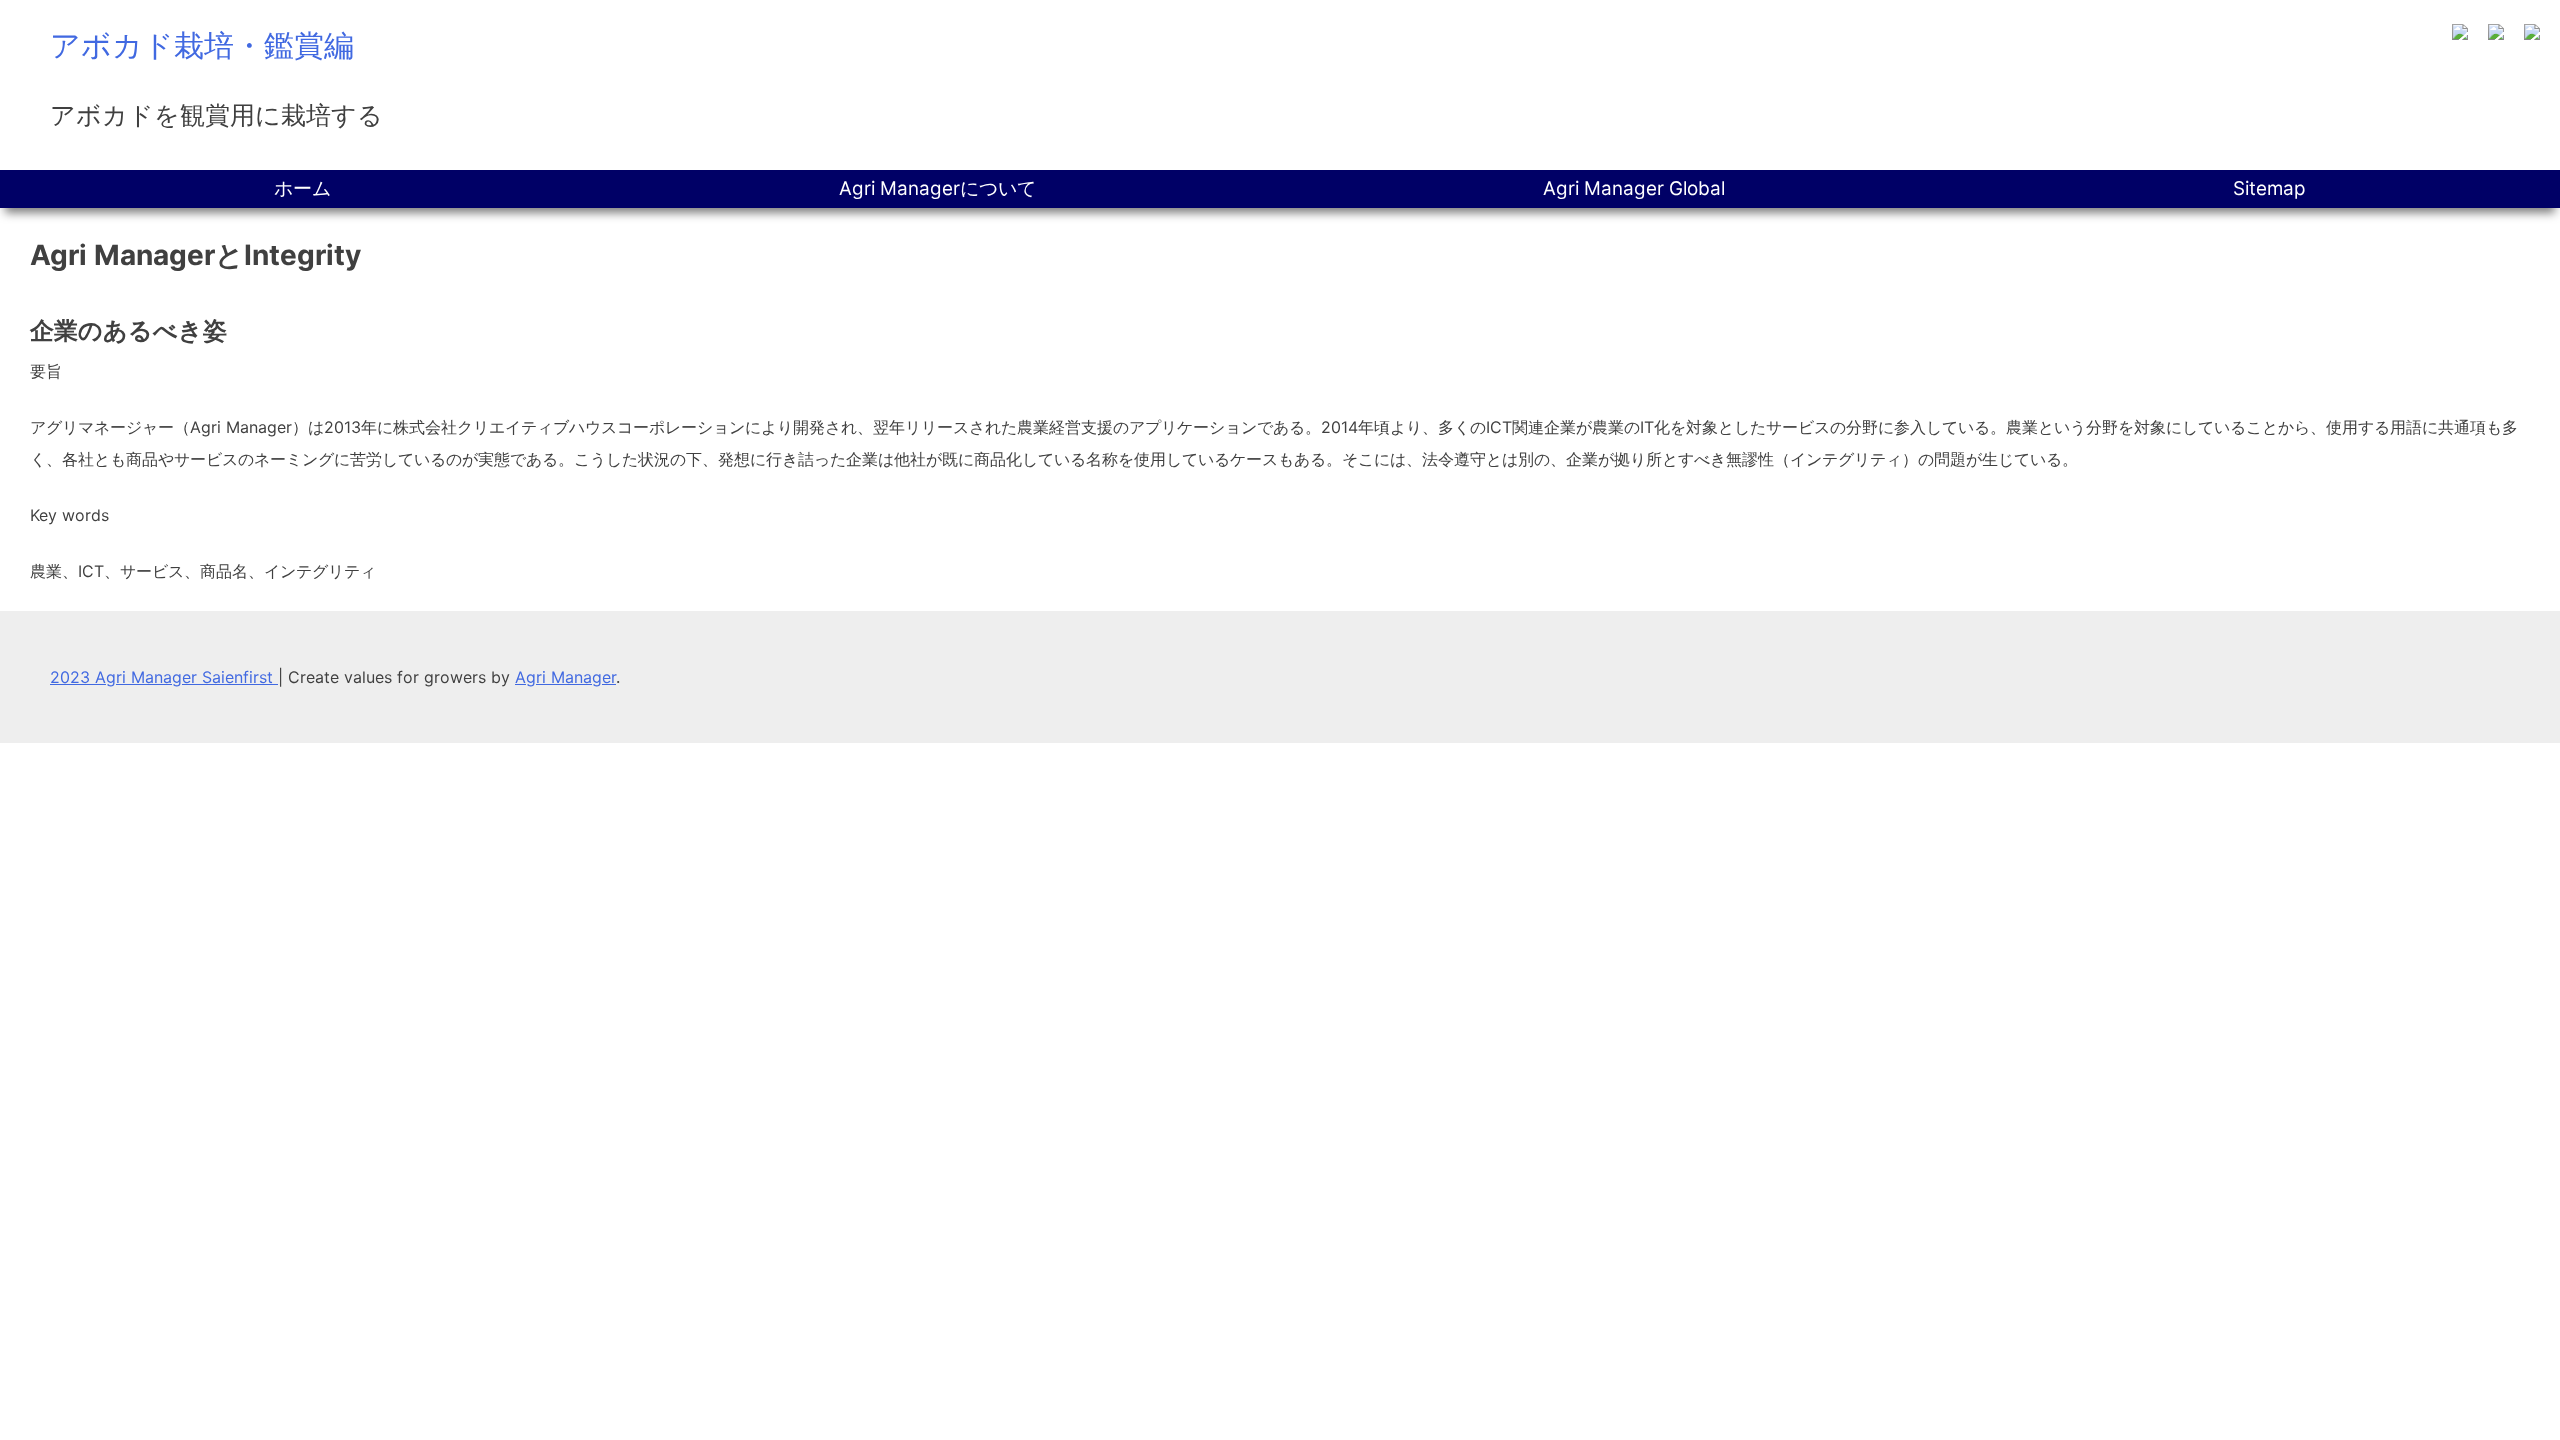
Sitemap (2269, 188)
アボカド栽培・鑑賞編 (202, 45)
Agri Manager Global (1634, 188)
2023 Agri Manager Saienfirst (164, 677)
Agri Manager (565, 677)
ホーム (302, 188)
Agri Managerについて (937, 188)
